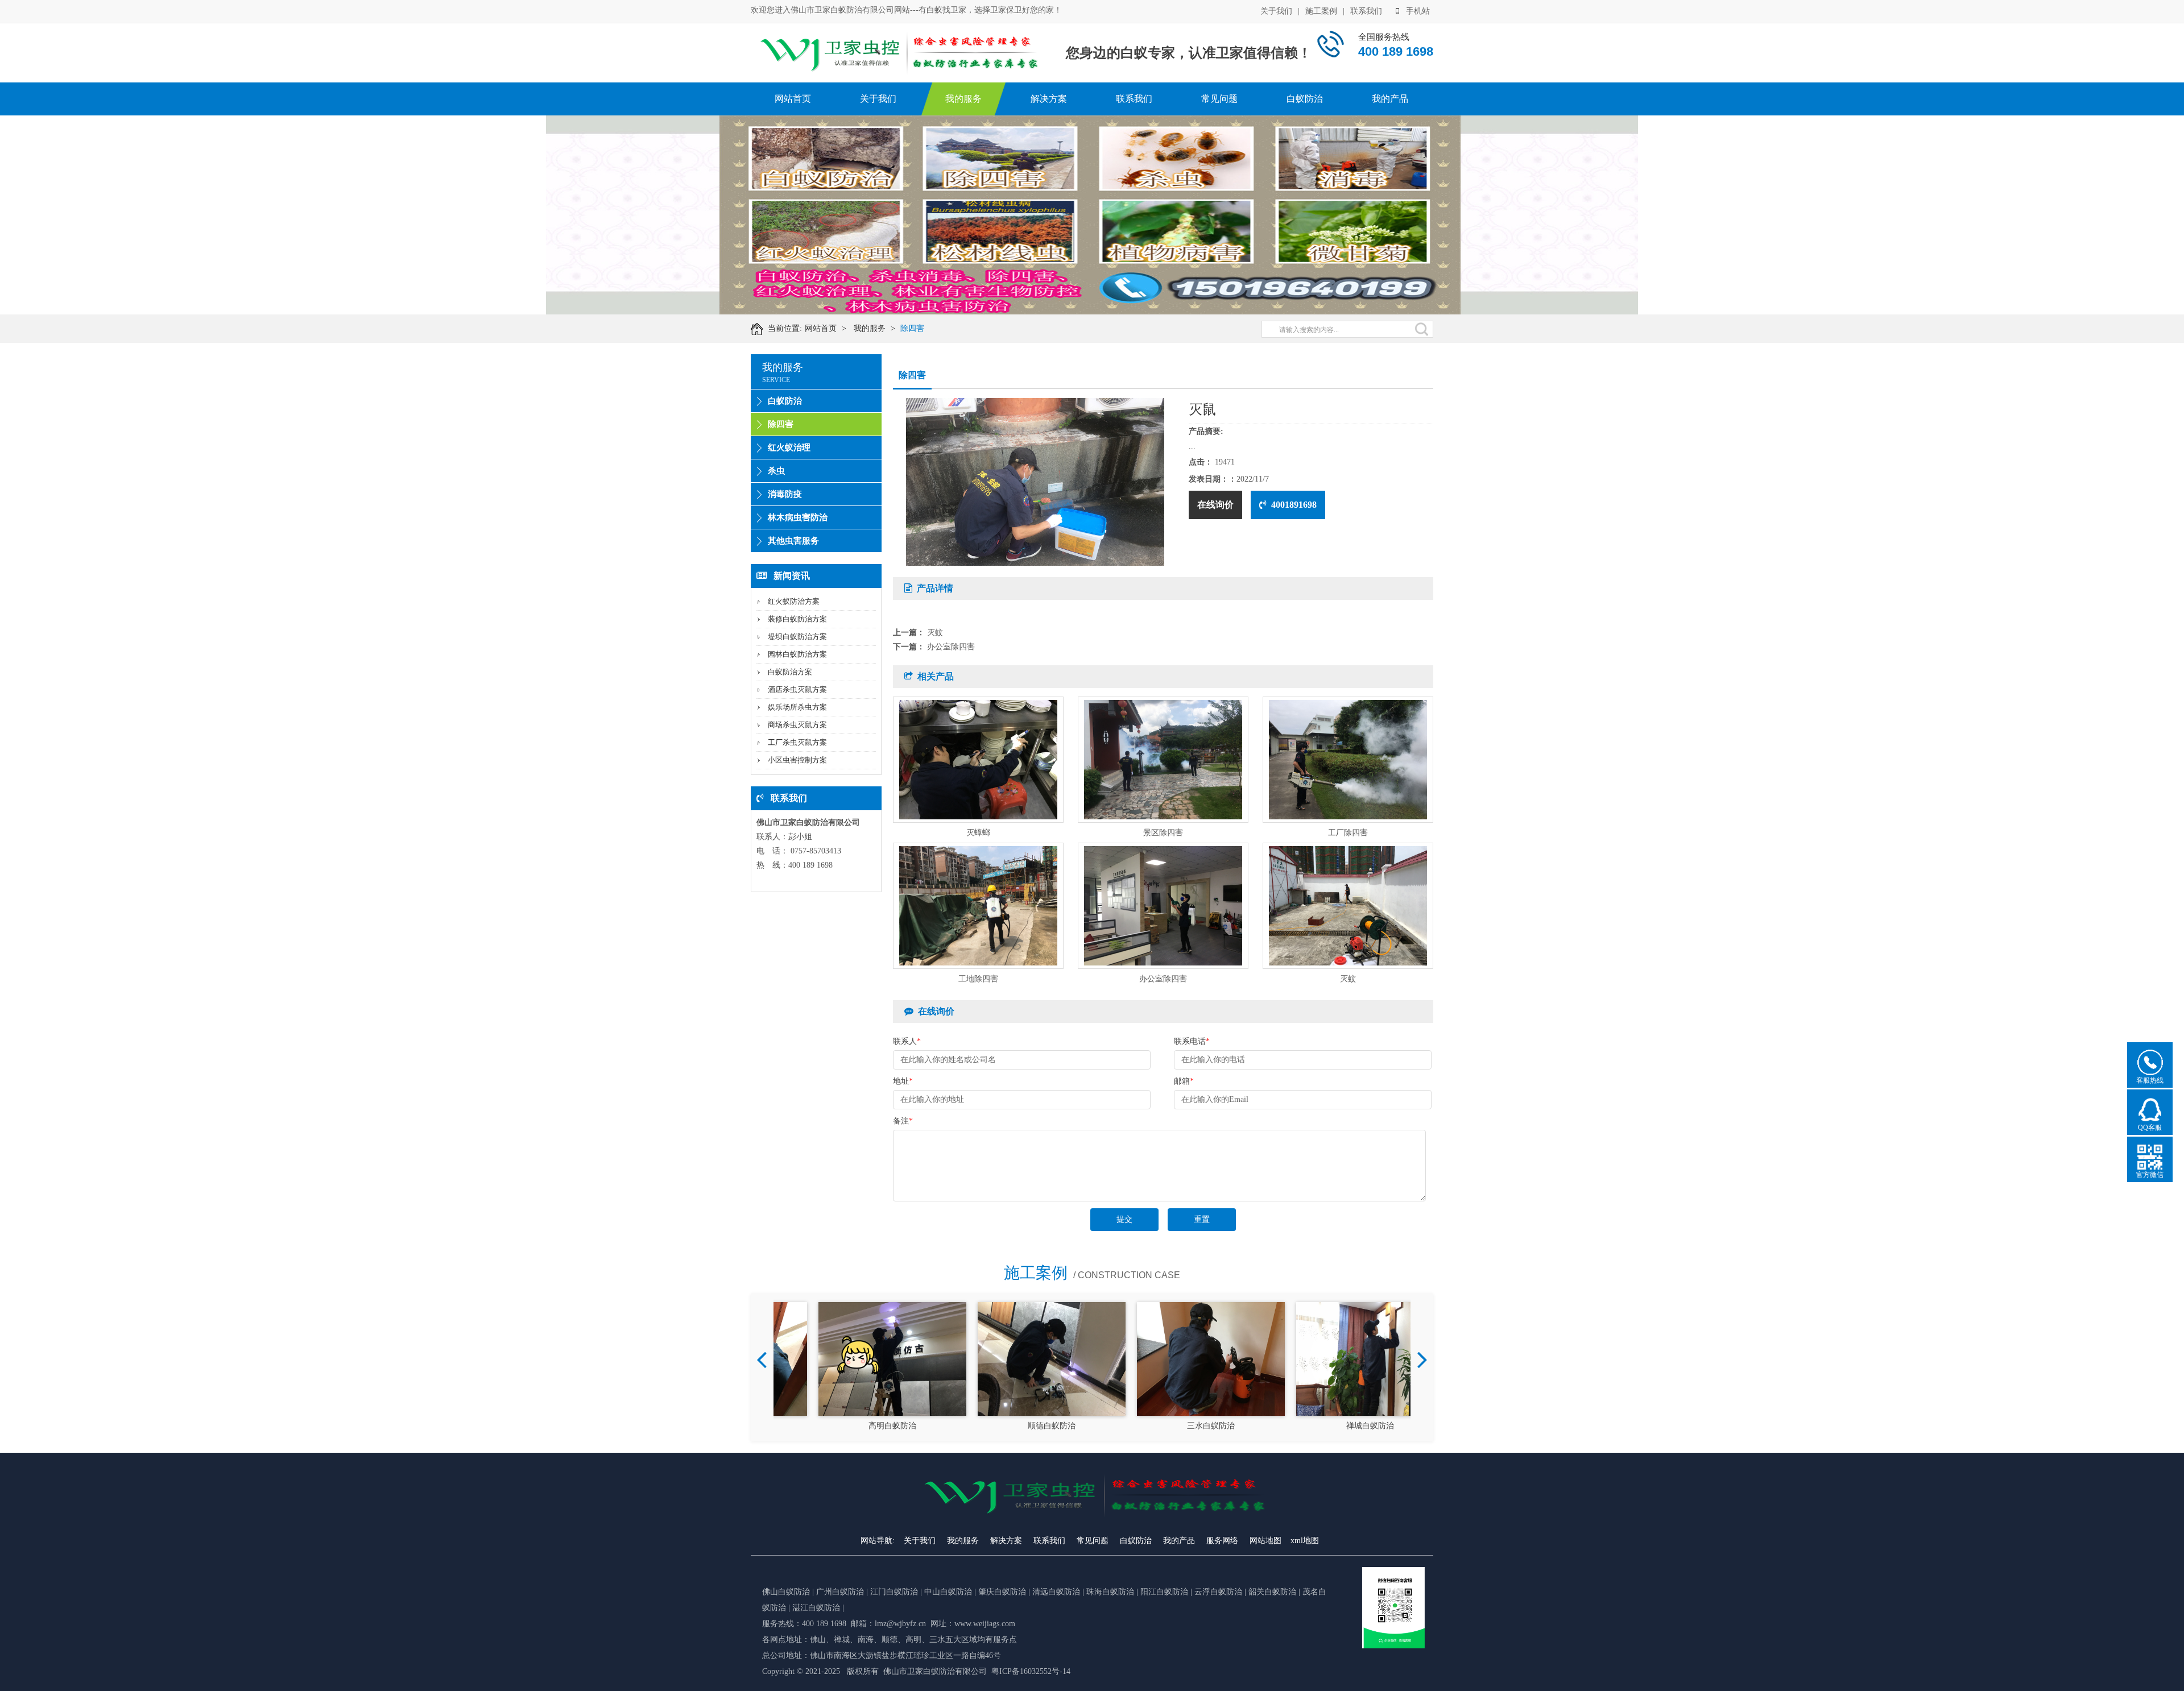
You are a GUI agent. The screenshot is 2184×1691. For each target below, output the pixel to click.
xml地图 (1305, 1541)
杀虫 (776, 471)
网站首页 (793, 99)
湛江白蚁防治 (816, 1608)
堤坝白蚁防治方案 (797, 637)
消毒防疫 (785, 494)
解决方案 (1049, 99)
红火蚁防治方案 (794, 601)
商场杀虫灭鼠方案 (797, 725)
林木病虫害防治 (798, 517)
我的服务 (963, 99)
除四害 (912, 328)
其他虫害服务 (793, 541)
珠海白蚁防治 (1111, 1592)
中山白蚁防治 (949, 1592)
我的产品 (1390, 99)
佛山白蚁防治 (786, 1592)
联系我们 (1366, 11)
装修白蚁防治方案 (797, 619)
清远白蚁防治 (1057, 1592)
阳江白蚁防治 (1164, 1592)
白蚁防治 (1305, 99)
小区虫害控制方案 (797, 760)
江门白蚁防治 (894, 1592)
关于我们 (1276, 11)
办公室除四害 (951, 647)
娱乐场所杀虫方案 (797, 707)
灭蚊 (935, 633)
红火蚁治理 (789, 447)
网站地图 (1265, 1541)
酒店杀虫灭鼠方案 (797, 689)
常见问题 (1219, 99)
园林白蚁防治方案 (797, 654)
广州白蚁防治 (840, 1592)
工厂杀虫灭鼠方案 (797, 742)
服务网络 (1222, 1541)
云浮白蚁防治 (1218, 1592)
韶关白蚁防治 (1272, 1592)
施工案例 (1321, 11)
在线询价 (1215, 505)
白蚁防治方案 (790, 672)
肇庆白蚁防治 (1002, 1592)
